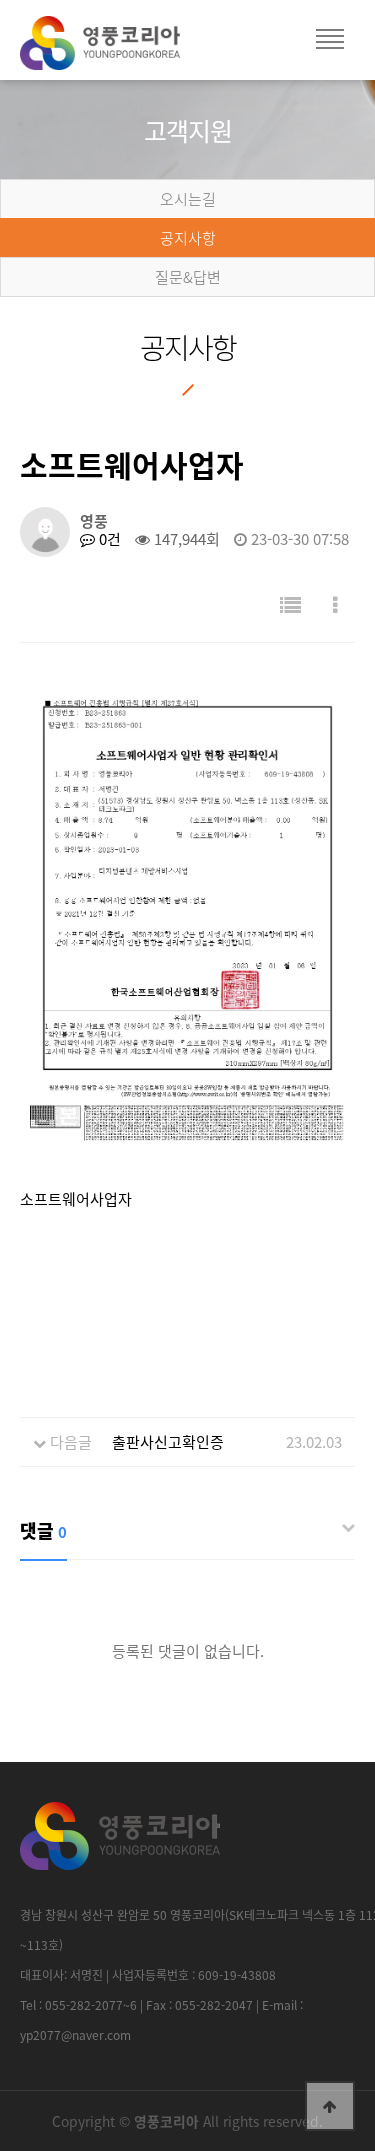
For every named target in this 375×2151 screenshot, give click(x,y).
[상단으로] (330, 2106)
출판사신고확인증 (168, 1442)
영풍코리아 (120, 50)
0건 (108, 539)
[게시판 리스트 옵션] (335, 604)
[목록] (290, 604)
